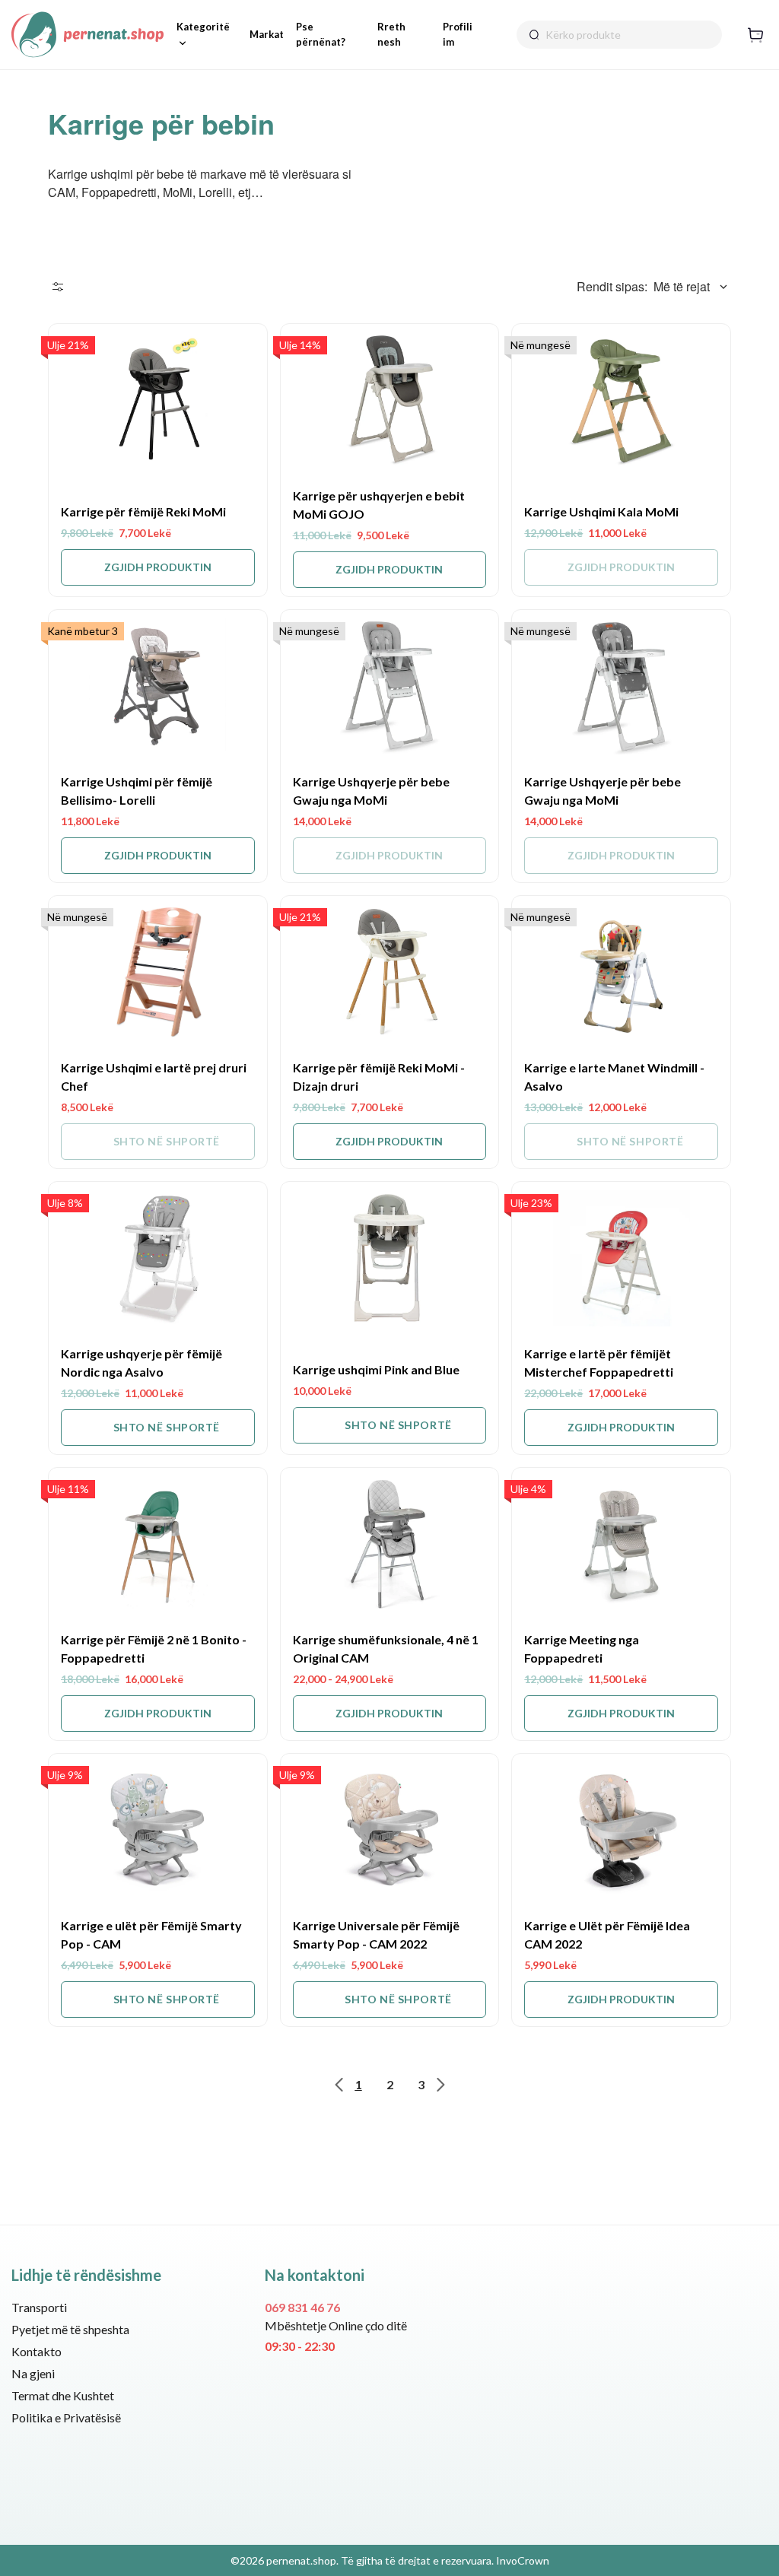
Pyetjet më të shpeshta (70, 2329)
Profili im (458, 34)
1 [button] (359, 2084)
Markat (267, 34)
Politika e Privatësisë (66, 2417)
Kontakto (37, 2351)
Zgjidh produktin (158, 567)
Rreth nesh (391, 34)
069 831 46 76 (302, 2307)
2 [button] (390, 2084)
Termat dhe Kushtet (63, 2395)
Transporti (39, 2307)
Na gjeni (33, 2373)
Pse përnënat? (321, 34)
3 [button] (421, 2084)
